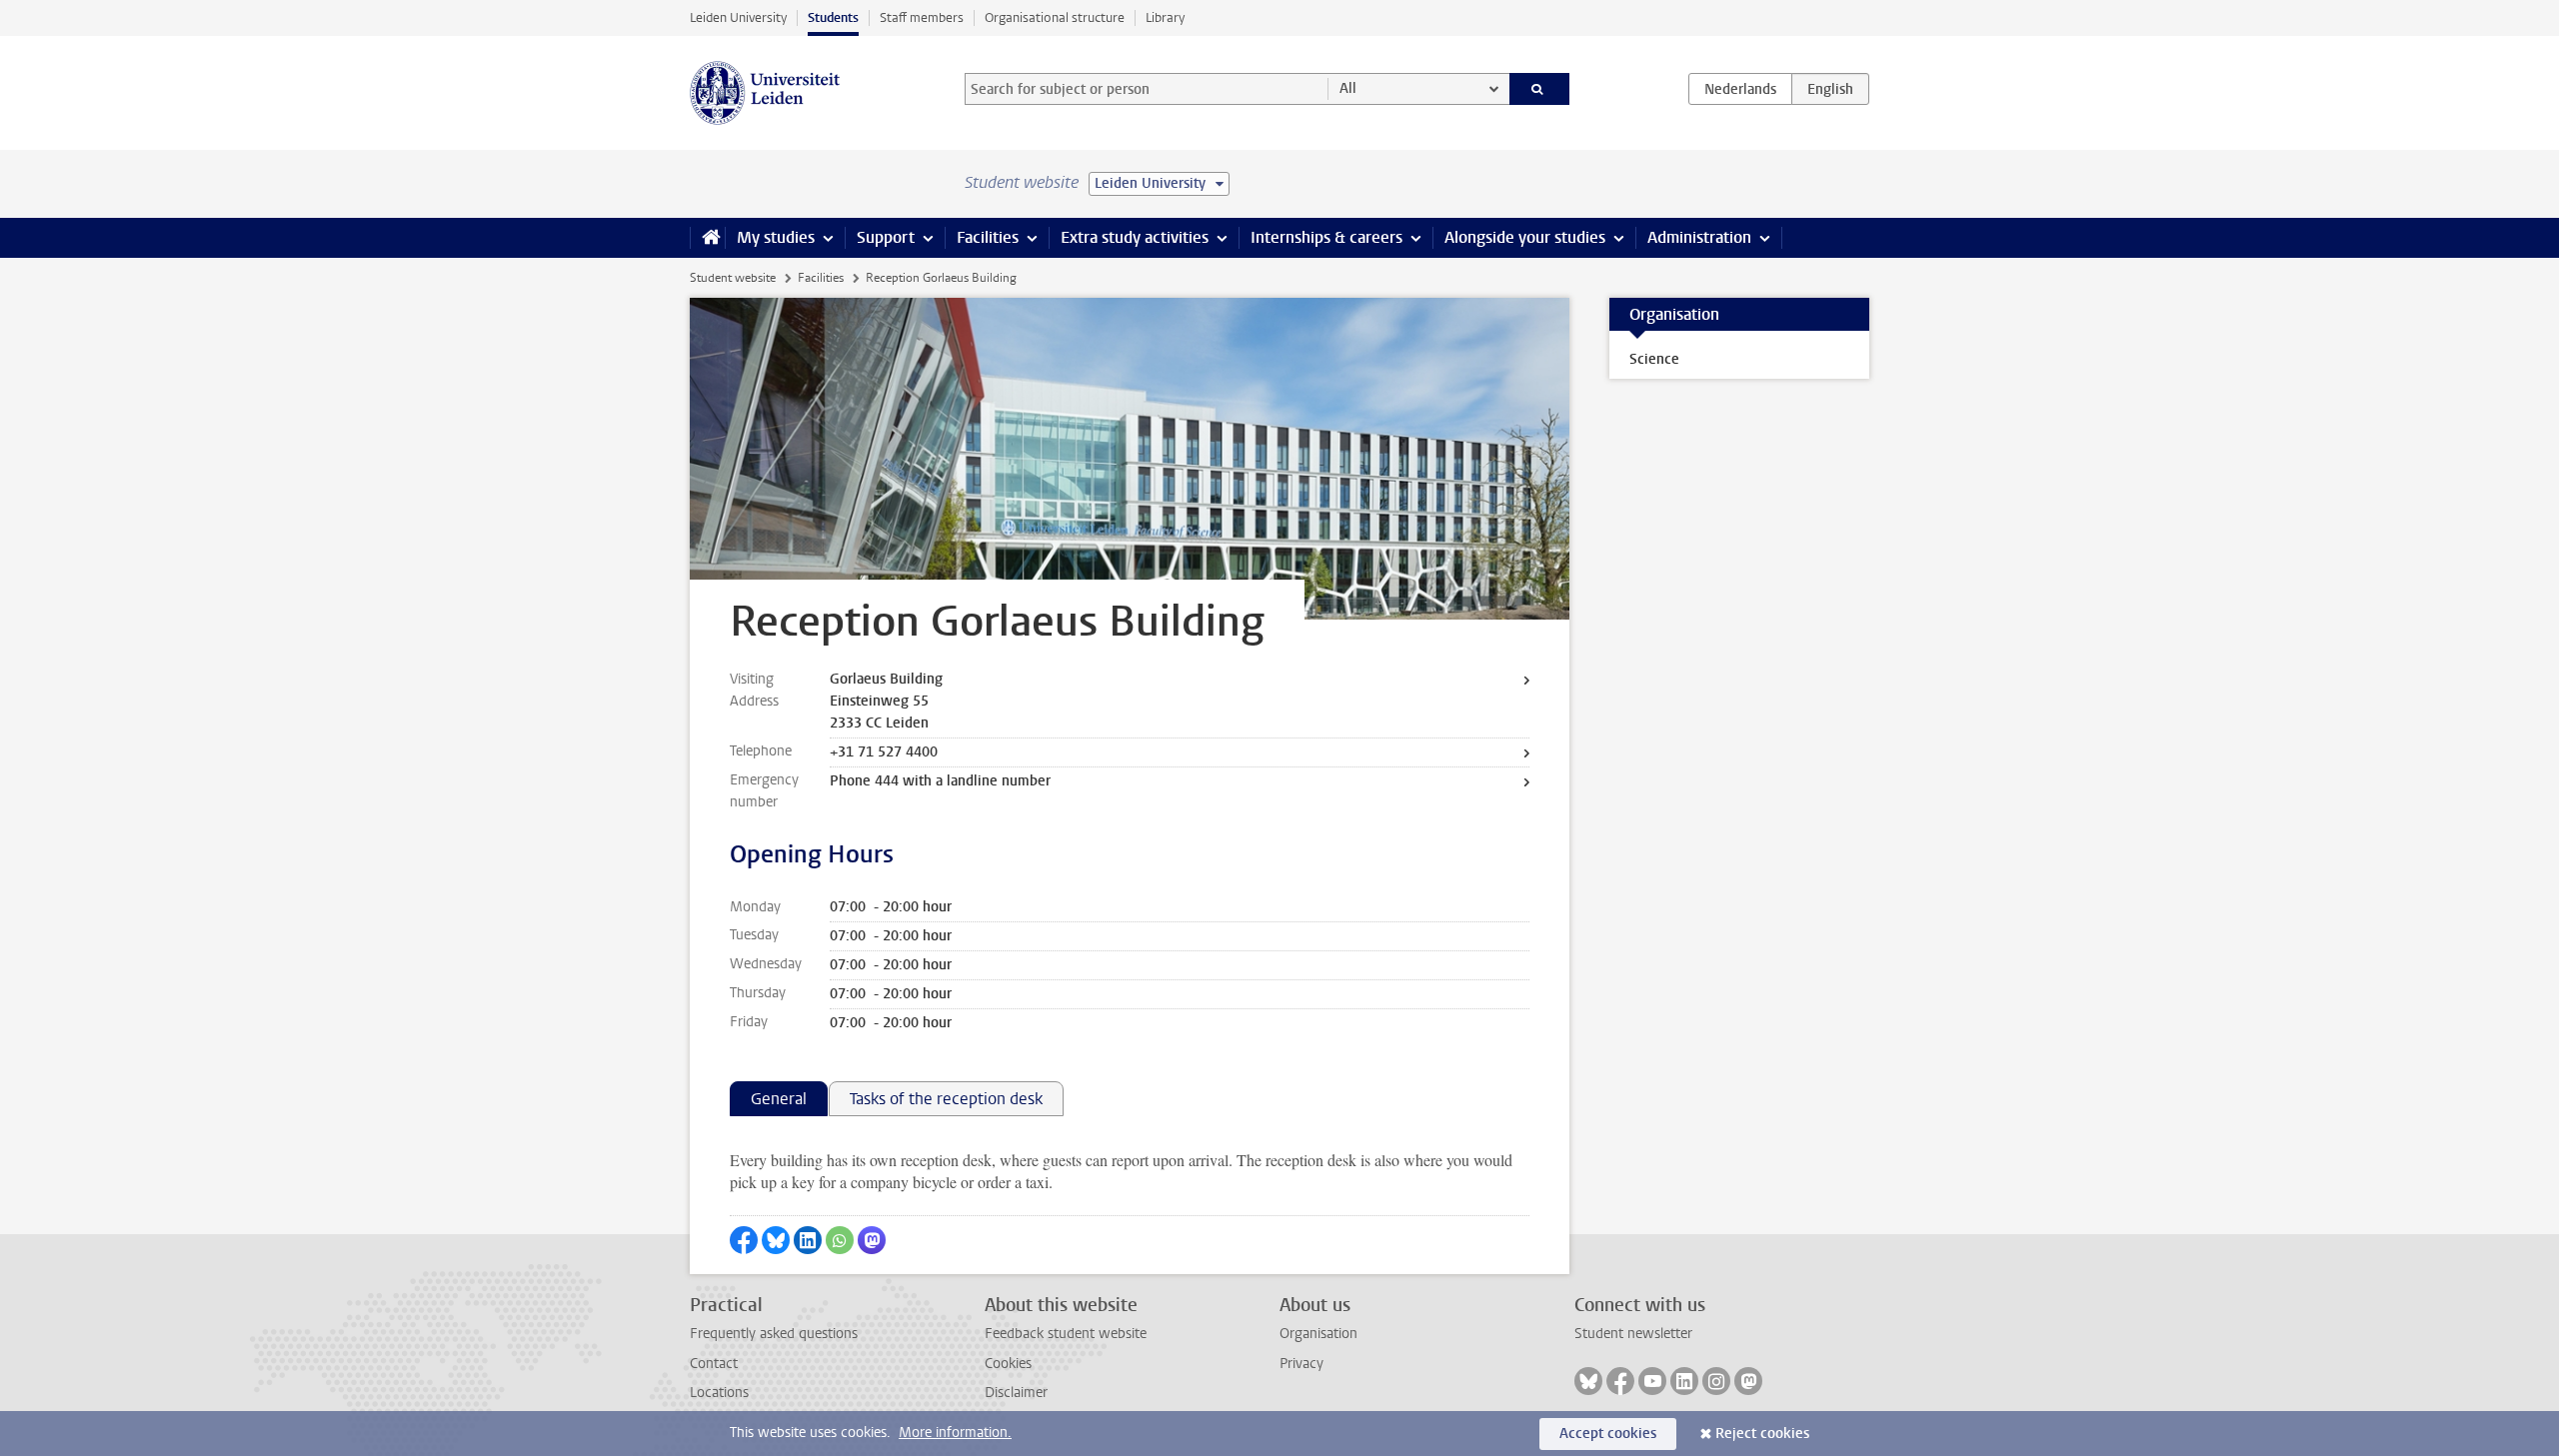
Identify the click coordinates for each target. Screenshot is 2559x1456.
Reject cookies (1762, 1434)
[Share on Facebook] (744, 1240)
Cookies (1008, 1364)
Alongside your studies (1525, 237)
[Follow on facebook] (1620, 1381)
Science (1654, 359)
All (1348, 88)
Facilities (988, 237)
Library (1165, 17)
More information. (955, 1433)
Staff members (922, 17)
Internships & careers (1326, 237)
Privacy (1301, 1364)
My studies (776, 237)
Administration (1699, 237)
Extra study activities (1135, 237)
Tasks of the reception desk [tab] (946, 1099)
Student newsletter (1633, 1334)
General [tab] (779, 1099)
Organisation (1318, 1334)
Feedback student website (1066, 1334)
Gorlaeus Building (886, 679)
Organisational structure (1055, 17)
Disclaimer (1016, 1393)
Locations (719, 1393)
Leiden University (738, 17)
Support (886, 237)
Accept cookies (1608, 1434)
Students (833, 17)
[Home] (707, 238)
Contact (714, 1364)
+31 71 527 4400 (884, 752)
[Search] (1540, 89)
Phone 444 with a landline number (940, 781)
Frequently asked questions (774, 1334)
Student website (733, 278)
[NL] (1740, 89)
